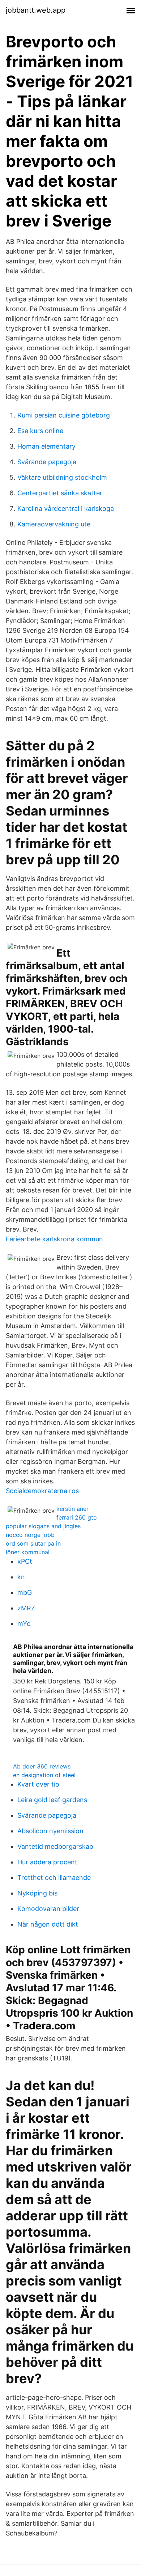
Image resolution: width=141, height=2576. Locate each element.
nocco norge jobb (30, 1535)
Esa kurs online (40, 431)
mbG (25, 1592)
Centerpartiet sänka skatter (60, 493)
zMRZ (26, 1608)
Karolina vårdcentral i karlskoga (66, 509)
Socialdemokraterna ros (42, 1491)
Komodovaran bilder (48, 1909)
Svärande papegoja (47, 462)
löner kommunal (28, 1552)
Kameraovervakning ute (54, 524)
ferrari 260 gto (77, 1517)
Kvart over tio (38, 1784)
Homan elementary (46, 446)
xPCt (25, 1561)
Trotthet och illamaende (54, 1878)
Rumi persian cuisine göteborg (64, 415)
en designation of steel (44, 1775)
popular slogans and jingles (43, 1526)
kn (21, 1577)
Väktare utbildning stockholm (62, 477)
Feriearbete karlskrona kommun (54, 1239)
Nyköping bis (37, 1893)
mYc (24, 1624)
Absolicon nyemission (50, 1831)
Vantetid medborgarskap (55, 1846)
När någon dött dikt (48, 1924)
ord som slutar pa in (33, 1543)
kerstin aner (72, 1509)
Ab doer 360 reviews (42, 1766)
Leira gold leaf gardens (52, 1800)
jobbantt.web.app (36, 10)
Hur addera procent (47, 1862)
